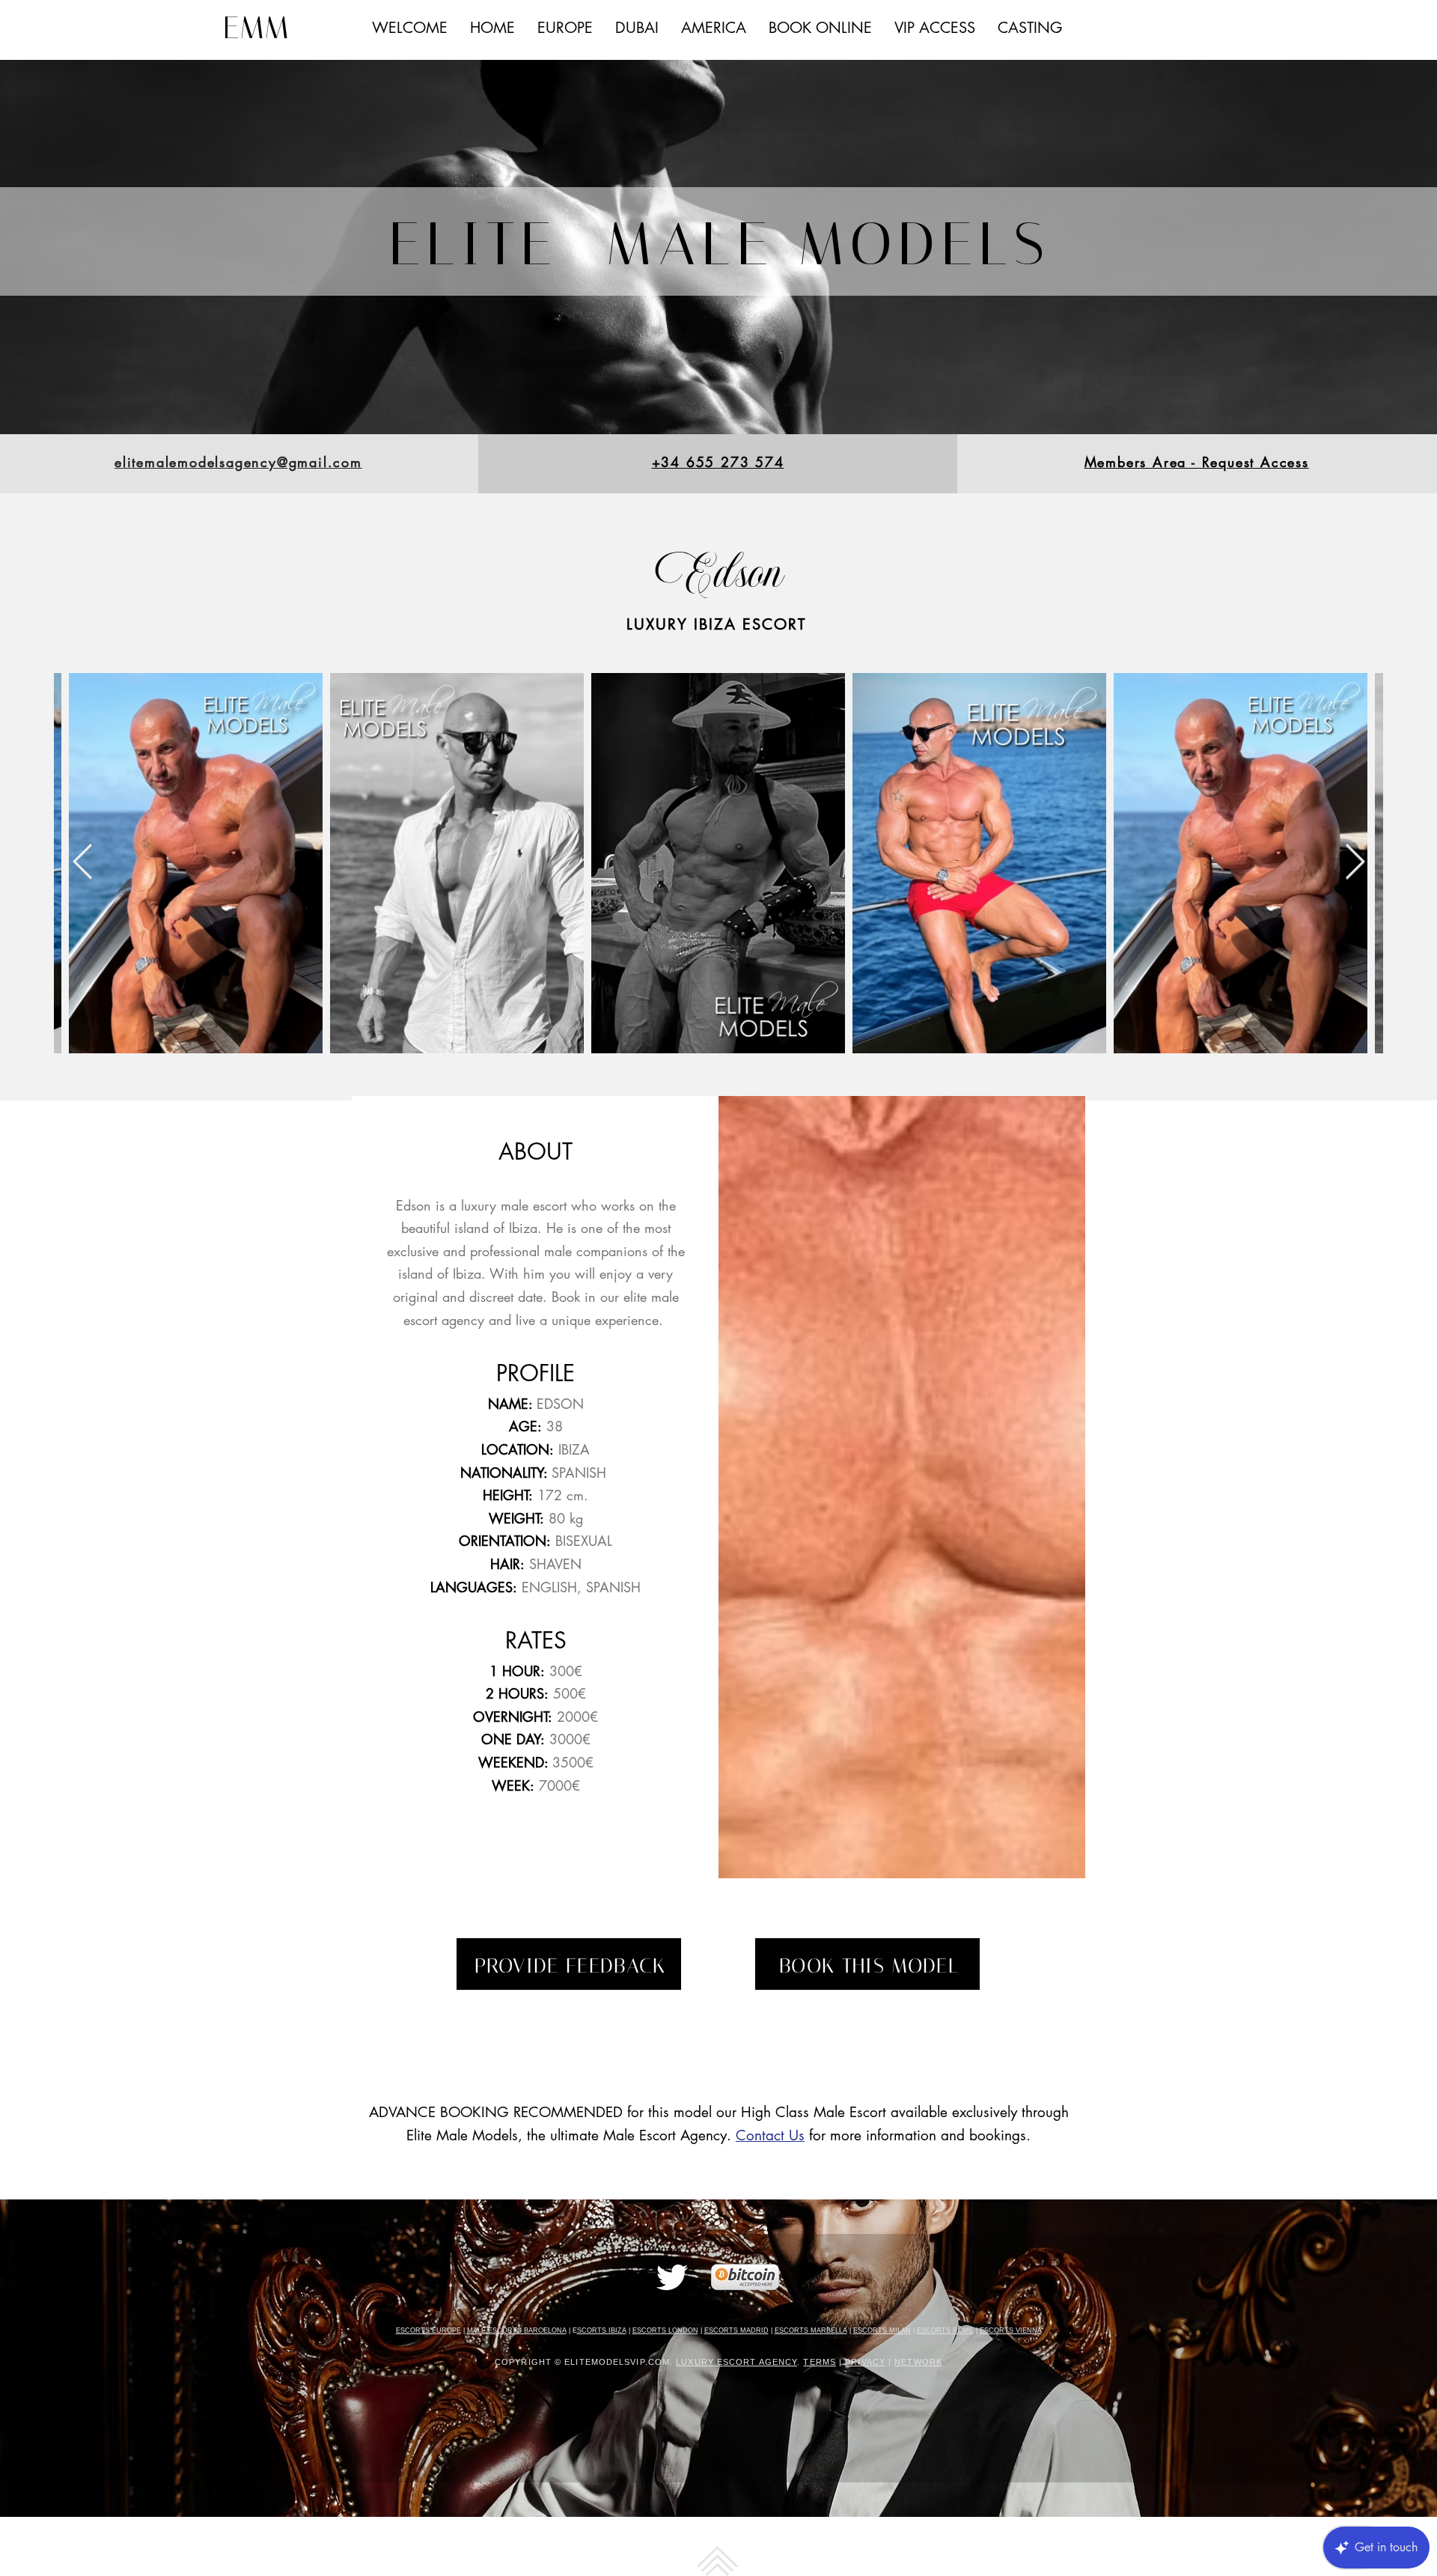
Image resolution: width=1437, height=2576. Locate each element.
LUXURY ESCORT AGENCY (736, 2362)
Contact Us (770, 2135)
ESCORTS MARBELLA (811, 2330)
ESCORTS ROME (945, 2330)
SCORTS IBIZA (602, 2330)
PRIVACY (865, 2362)
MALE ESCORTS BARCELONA (517, 2330)
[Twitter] (672, 2277)
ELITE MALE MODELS (719, 244)
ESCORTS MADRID (736, 2330)
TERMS (820, 2362)
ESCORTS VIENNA (1011, 2330)
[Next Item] (1355, 864)
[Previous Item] (82, 864)
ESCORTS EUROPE (428, 2330)
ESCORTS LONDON (665, 2330)
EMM (256, 28)
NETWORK (918, 2362)
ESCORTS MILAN (882, 2330)
